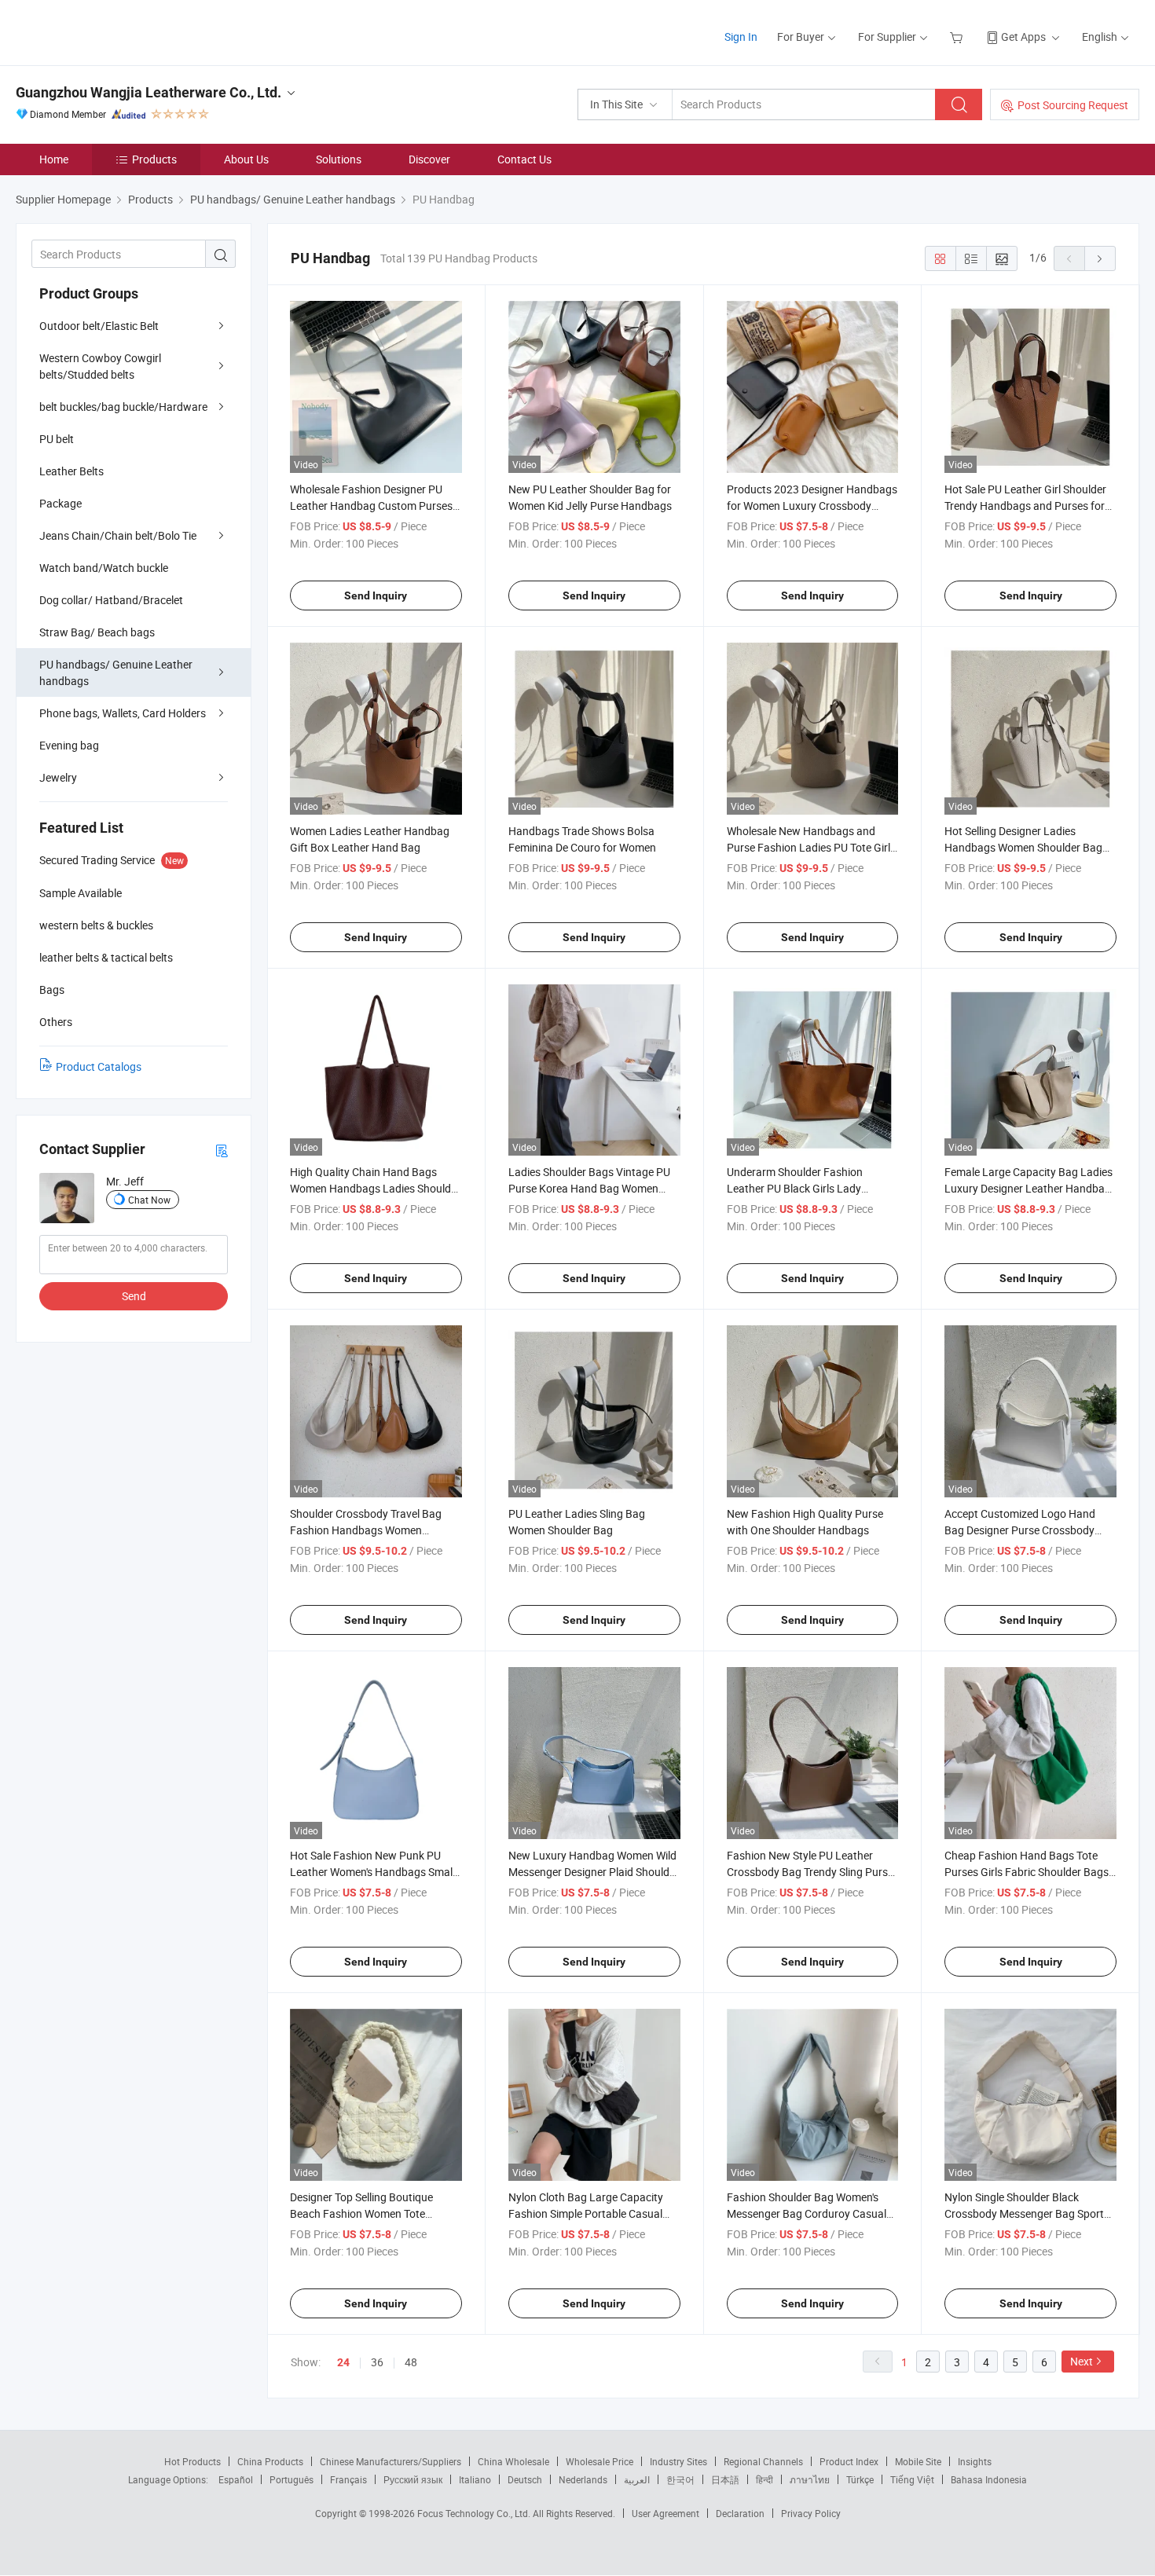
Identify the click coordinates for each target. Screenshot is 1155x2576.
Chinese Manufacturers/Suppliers (390, 2461)
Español (236, 2479)
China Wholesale (513, 2461)
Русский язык (413, 2479)
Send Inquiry (376, 595)
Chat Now (149, 1200)
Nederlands (583, 2479)
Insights (975, 2461)
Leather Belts (71, 471)
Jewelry (58, 777)
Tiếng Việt (912, 2479)
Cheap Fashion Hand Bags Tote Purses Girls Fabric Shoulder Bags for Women (1027, 1872)
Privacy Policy (811, 2513)
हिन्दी (764, 2479)
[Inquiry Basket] (958, 37)
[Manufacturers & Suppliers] (117, 31)
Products (154, 159)
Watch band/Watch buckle (104, 568)
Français (348, 2479)
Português (291, 2479)
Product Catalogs (99, 1066)
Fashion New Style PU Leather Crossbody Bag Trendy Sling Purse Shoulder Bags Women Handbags (810, 1872)
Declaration (740, 2513)
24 (343, 2362)
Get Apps (1023, 37)
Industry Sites (678, 2461)
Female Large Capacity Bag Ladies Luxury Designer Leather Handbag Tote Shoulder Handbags (1028, 1188)
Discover (429, 159)
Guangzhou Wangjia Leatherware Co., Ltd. (148, 92)
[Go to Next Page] (1100, 258)
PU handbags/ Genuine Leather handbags (116, 672)
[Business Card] (222, 1150)
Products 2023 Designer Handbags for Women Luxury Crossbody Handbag (812, 506)
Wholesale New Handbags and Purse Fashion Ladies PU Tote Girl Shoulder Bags (808, 847)
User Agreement (665, 2513)
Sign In (741, 37)
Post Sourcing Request (1073, 105)
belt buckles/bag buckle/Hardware (123, 407)
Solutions (339, 159)
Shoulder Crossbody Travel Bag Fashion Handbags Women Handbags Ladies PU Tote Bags (367, 1530)
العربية (637, 2479)
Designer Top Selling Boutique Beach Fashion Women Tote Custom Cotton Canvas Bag (361, 2213)
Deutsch (525, 2479)
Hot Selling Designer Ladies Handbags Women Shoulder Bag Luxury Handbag (1023, 847)
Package (60, 503)
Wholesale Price (599, 2461)
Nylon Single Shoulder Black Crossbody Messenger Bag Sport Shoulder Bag (1024, 2213)
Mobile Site (918, 2461)
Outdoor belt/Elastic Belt (99, 326)
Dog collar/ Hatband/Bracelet (111, 600)
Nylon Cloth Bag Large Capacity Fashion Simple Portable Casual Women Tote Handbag (586, 2213)
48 (411, 2362)
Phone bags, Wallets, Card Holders (123, 713)
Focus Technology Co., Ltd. (475, 2513)
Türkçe (860, 2479)
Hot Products (192, 2461)
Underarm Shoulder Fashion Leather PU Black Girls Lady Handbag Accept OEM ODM (795, 1188)
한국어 (680, 2479)
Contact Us (524, 159)
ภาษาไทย (810, 2479)
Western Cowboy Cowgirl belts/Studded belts (100, 366)
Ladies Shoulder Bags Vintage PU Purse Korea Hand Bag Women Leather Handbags (589, 1188)
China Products (270, 2461)
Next (1082, 2361)
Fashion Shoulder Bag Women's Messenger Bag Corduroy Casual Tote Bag (807, 2213)
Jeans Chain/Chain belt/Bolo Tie (118, 535)
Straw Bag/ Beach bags (97, 632)
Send (134, 1296)
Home (54, 159)
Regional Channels (763, 2461)
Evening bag (69, 745)
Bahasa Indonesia (989, 2479)
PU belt (57, 439)
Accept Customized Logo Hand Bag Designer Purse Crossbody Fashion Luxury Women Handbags (1028, 1530)
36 (377, 2362)
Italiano (475, 2479)
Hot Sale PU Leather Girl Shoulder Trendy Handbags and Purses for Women (1025, 506)
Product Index (849, 2461)
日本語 (725, 2479)
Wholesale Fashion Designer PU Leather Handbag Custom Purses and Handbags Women (371, 506)
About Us (246, 159)
